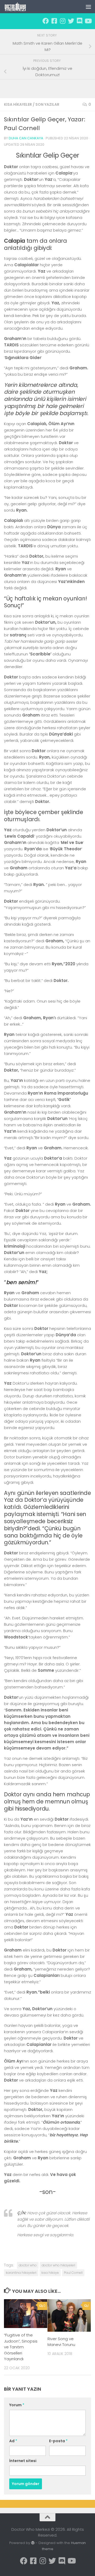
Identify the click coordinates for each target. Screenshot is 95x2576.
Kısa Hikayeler (18, 104)
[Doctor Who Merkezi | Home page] (19, 7)
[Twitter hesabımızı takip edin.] (71, 21)
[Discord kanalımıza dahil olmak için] (79, 21)
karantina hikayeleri (21, 2273)
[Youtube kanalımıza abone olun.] (88, 21)
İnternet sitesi (23, 2461)
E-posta (58, 2441)
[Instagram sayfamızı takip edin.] (63, 21)
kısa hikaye (50, 2273)
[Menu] (88, 7)
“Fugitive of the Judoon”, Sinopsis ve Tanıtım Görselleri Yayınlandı (21, 2347)
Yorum (17, 2405)
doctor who (28, 2265)
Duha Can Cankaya (26, 138)
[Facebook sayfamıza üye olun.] (46, 21)
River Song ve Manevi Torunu (61, 2342)
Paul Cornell (73, 2273)
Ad (13, 2441)
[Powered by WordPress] (33, 2543)
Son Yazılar (47, 104)
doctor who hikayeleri (58, 2265)
